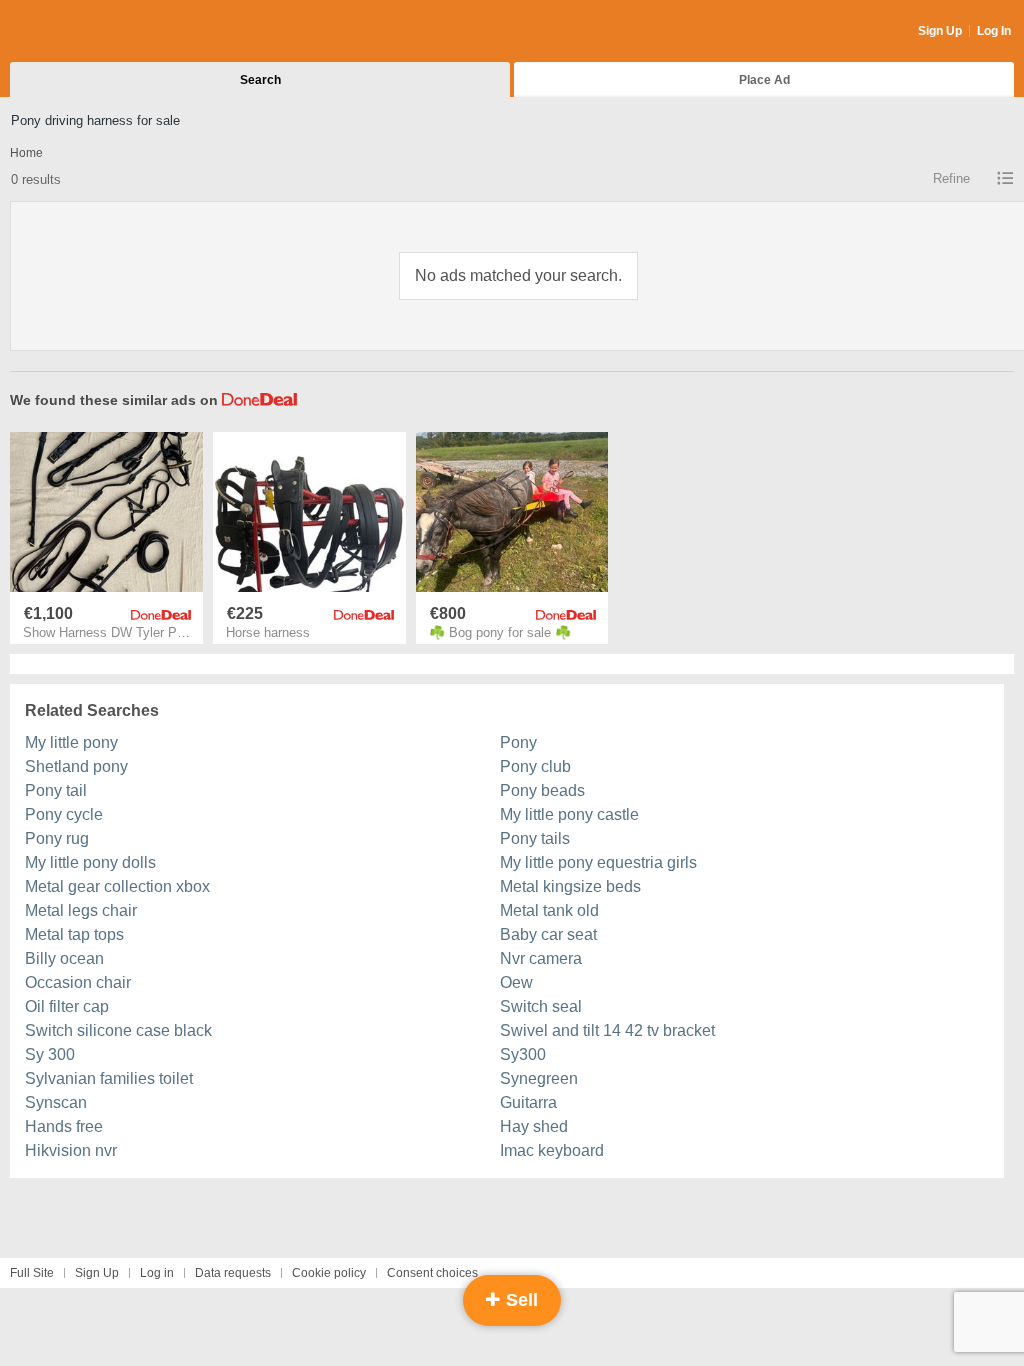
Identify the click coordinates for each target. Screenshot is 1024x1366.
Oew (516, 982)
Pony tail (56, 790)
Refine (951, 178)
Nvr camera (541, 958)
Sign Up (940, 31)
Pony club (535, 766)
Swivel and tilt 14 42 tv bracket (607, 1030)
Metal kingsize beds (570, 886)
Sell (519, 1300)
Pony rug (57, 838)
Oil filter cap (67, 1006)
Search (260, 80)
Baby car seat (548, 934)
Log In (994, 31)
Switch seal (541, 1006)
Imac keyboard (552, 1150)
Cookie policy (329, 1273)
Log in (157, 1273)
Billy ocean (64, 958)
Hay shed (534, 1126)
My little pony (71, 742)
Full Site (32, 1273)
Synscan (56, 1102)
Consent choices (432, 1273)
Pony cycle (64, 814)
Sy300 (523, 1054)
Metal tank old (549, 910)
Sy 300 (50, 1054)
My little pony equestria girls (598, 862)
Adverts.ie (88, 32)
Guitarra (528, 1102)
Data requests (233, 1273)
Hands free (64, 1126)
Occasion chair (78, 982)
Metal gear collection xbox (117, 886)
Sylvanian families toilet (109, 1078)
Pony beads (542, 790)
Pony (518, 742)
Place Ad (764, 80)
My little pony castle (569, 814)
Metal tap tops (74, 934)
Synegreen (539, 1078)
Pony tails (535, 838)
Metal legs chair (81, 910)
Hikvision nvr (71, 1150)
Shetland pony (76, 766)
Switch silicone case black (118, 1030)
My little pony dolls (90, 862)
